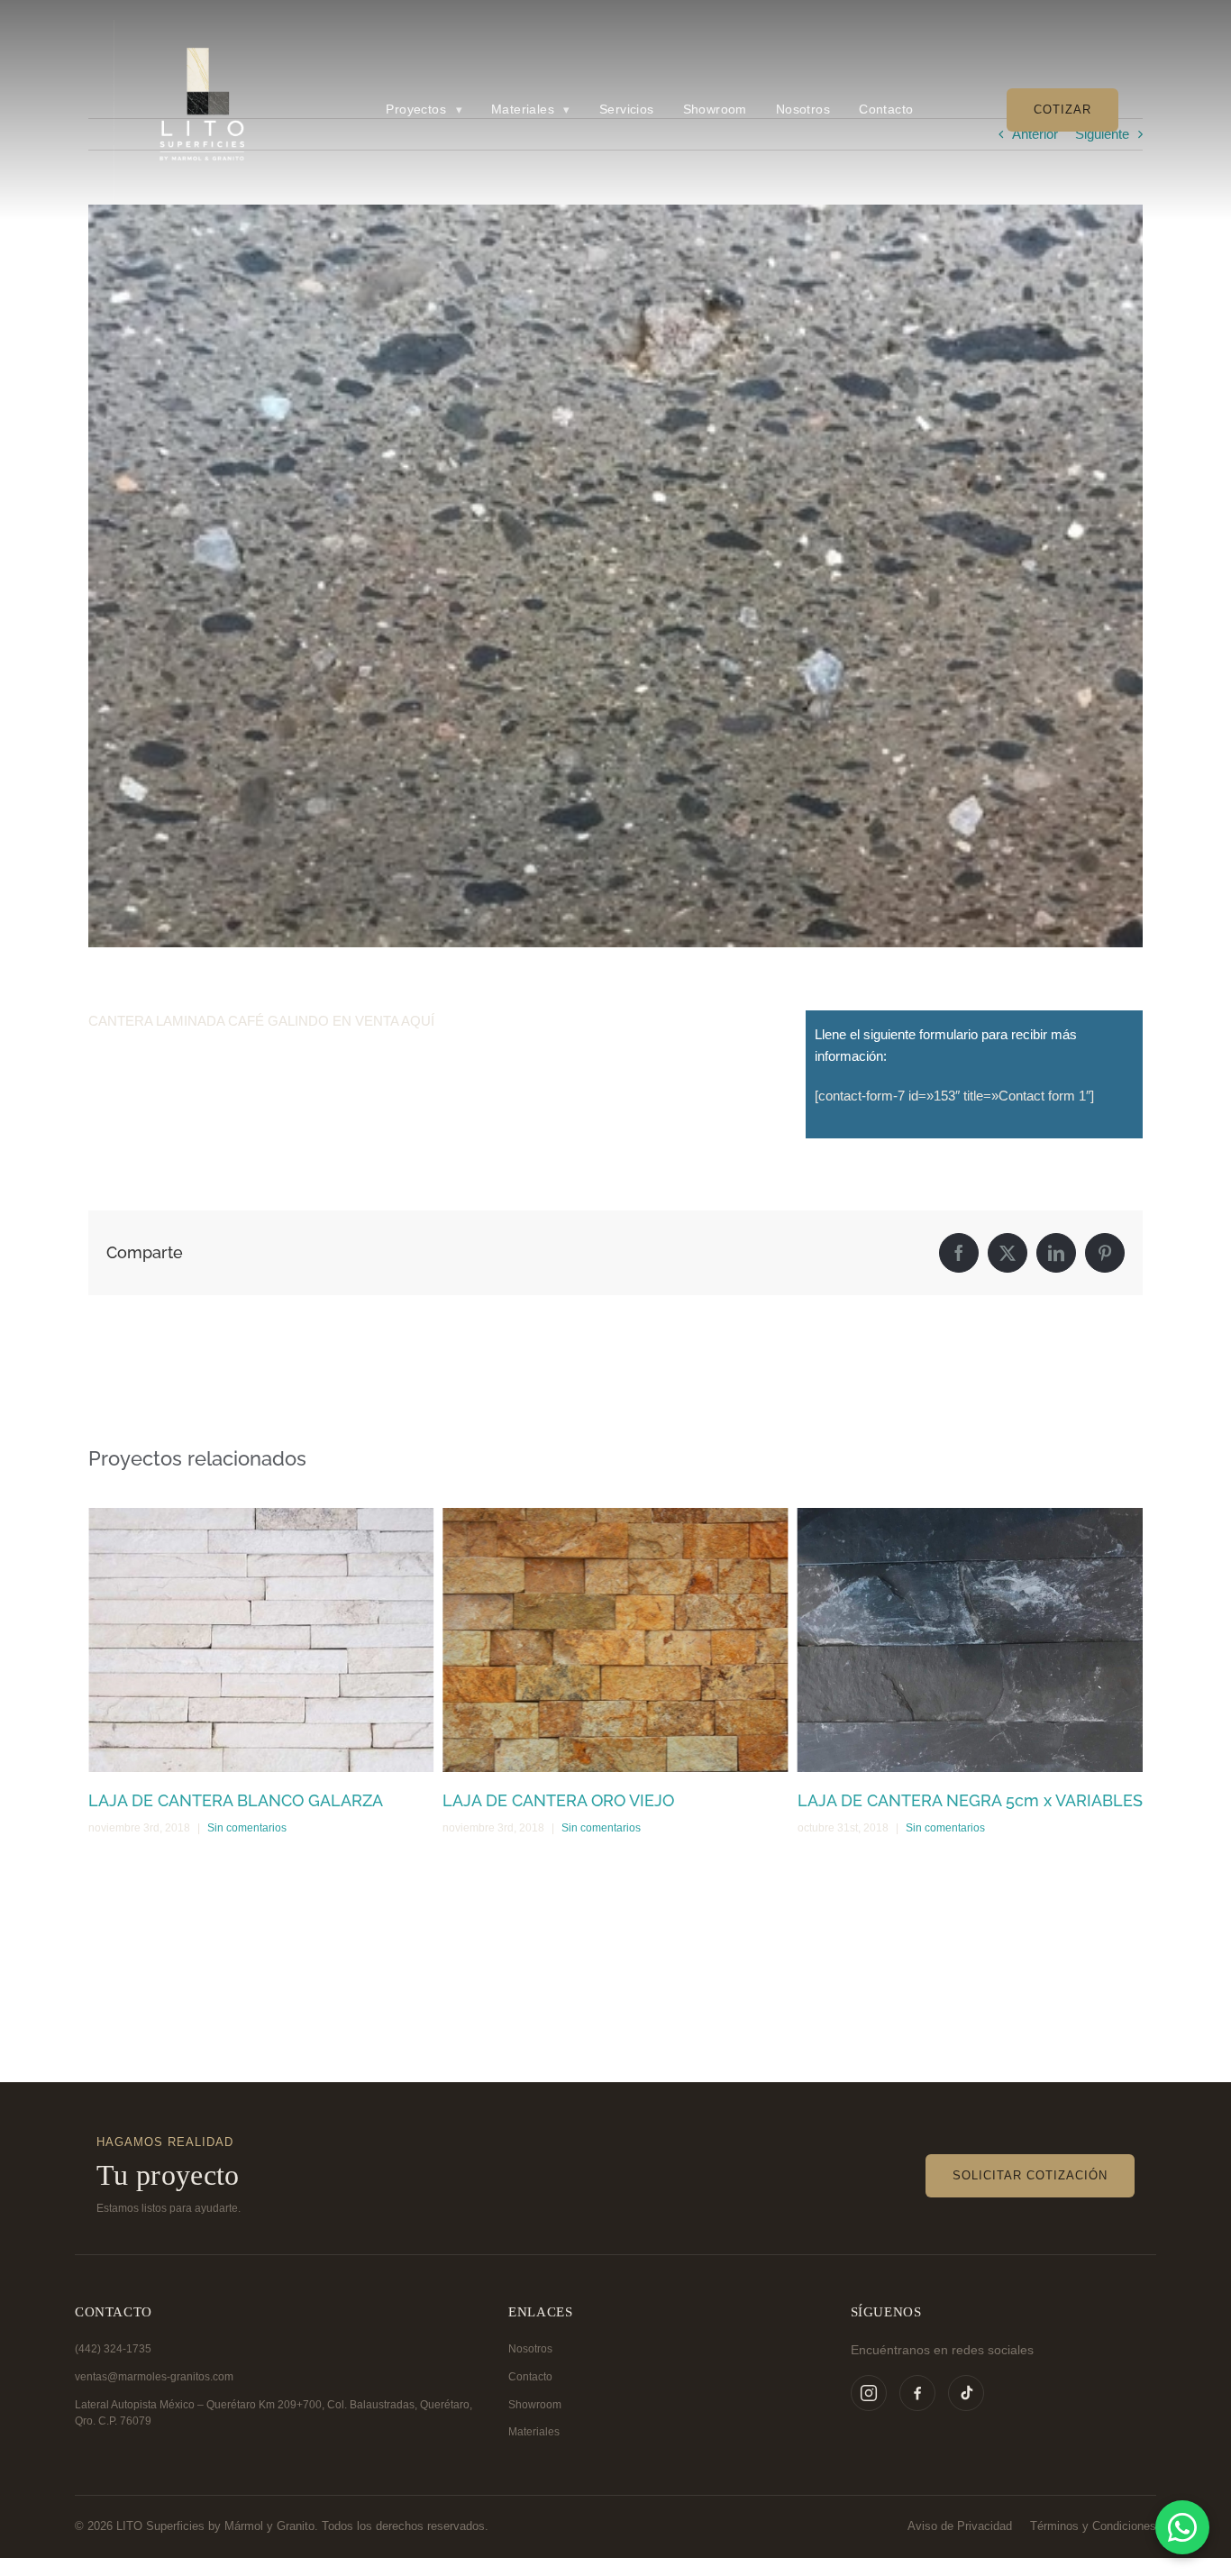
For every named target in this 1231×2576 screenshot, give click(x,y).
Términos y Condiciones (1093, 2526)
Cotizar (1062, 110)
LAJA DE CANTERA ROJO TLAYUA (926, 1800)
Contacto (530, 2377)
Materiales (534, 2432)
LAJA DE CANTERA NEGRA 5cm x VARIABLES (615, 1800)
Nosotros (530, 2349)
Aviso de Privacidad (960, 2526)
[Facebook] (917, 2393)
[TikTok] (966, 2393)
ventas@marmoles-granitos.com (154, 2377)
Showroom (535, 2405)
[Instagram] (869, 2393)
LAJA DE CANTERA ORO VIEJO (204, 1800)
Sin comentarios (247, 1828)
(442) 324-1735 (113, 2349)
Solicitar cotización (1030, 2175)
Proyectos (424, 110)
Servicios (627, 110)
